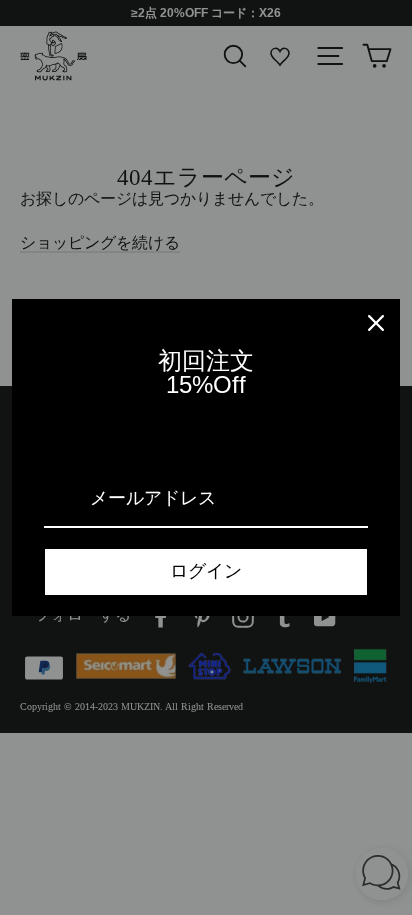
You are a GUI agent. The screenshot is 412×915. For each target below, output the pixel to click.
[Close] (376, 323)
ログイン (206, 571)
